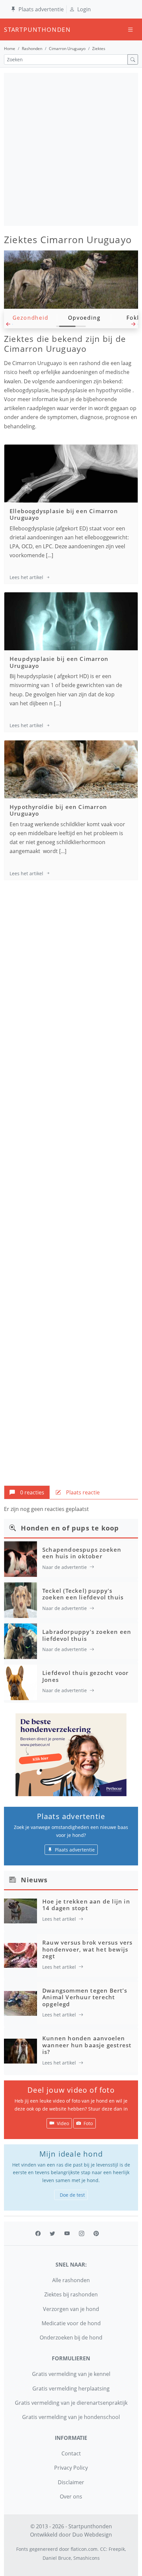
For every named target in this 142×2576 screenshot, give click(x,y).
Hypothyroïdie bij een (58, 810)
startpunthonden (10, 29)
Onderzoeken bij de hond (71, 2337)
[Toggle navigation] (130, 30)
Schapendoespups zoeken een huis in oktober (82, 1553)
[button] (8, 326)
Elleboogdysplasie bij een (64, 514)
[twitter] (53, 2233)
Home (10, 49)
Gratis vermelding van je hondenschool (71, 2417)
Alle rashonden (71, 2280)
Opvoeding (84, 318)
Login (84, 9)
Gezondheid (31, 318)
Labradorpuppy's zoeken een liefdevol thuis (87, 1635)
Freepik (117, 2549)
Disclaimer (71, 2482)
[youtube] (67, 2233)
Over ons (71, 2496)
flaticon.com (84, 2549)
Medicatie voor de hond (71, 2323)
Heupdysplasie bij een (59, 662)
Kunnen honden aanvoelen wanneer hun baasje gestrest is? (87, 2045)
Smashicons (87, 2558)
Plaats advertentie (41, 9)
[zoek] (133, 59)
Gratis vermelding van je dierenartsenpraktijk (71, 2403)
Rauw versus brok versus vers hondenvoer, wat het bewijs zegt (88, 1949)
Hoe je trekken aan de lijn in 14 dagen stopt (86, 1905)
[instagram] (82, 2233)
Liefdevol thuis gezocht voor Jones (86, 1676)
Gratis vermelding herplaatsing (71, 2388)
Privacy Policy (71, 2468)
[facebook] (38, 2233)
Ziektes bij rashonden (71, 2294)
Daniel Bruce (57, 2558)
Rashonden (32, 49)
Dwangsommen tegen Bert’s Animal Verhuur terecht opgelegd (85, 1997)
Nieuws (34, 1880)
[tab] (27, 1492)
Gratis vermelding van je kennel (71, 2374)
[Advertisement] (71, 149)
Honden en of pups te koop (70, 1528)
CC (103, 2549)
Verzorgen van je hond (71, 2309)
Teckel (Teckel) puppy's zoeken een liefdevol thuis (83, 1594)
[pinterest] (96, 2233)
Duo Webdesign (92, 2535)
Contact (71, 2453)
